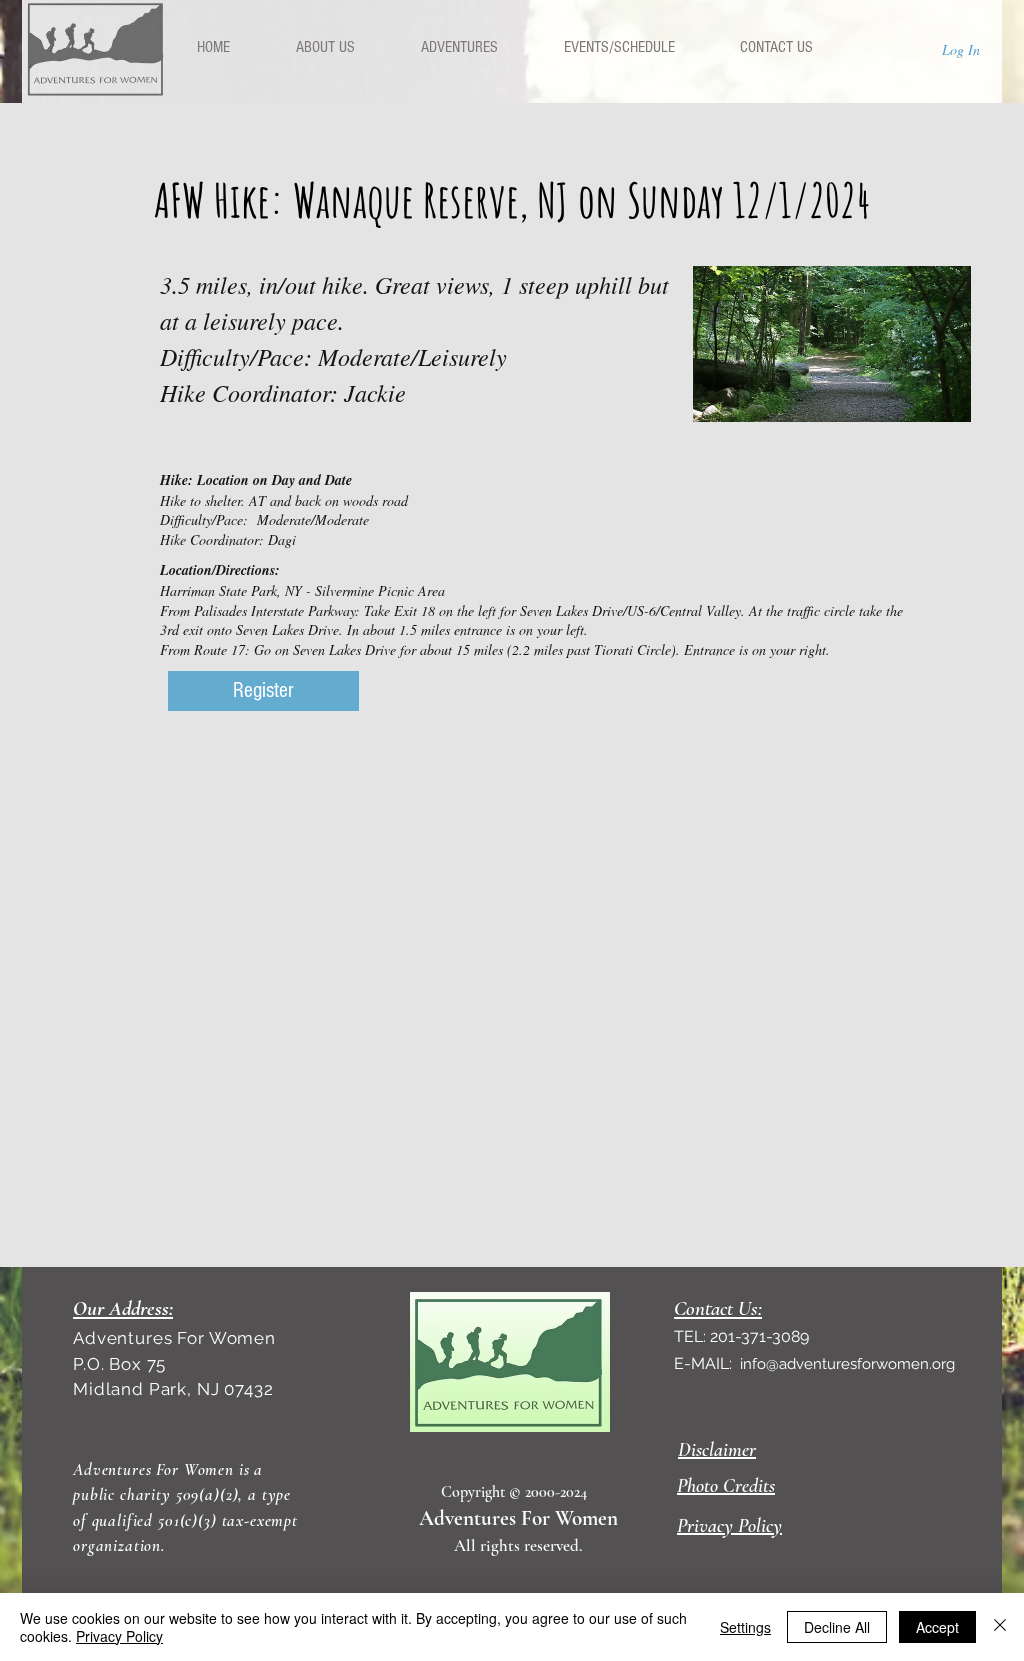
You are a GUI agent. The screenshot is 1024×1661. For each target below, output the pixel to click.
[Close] (1000, 1627)
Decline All (837, 1627)
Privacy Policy (119, 1636)
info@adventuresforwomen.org (847, 1364)
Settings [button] (745, 1627)
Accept (937, 1627)
